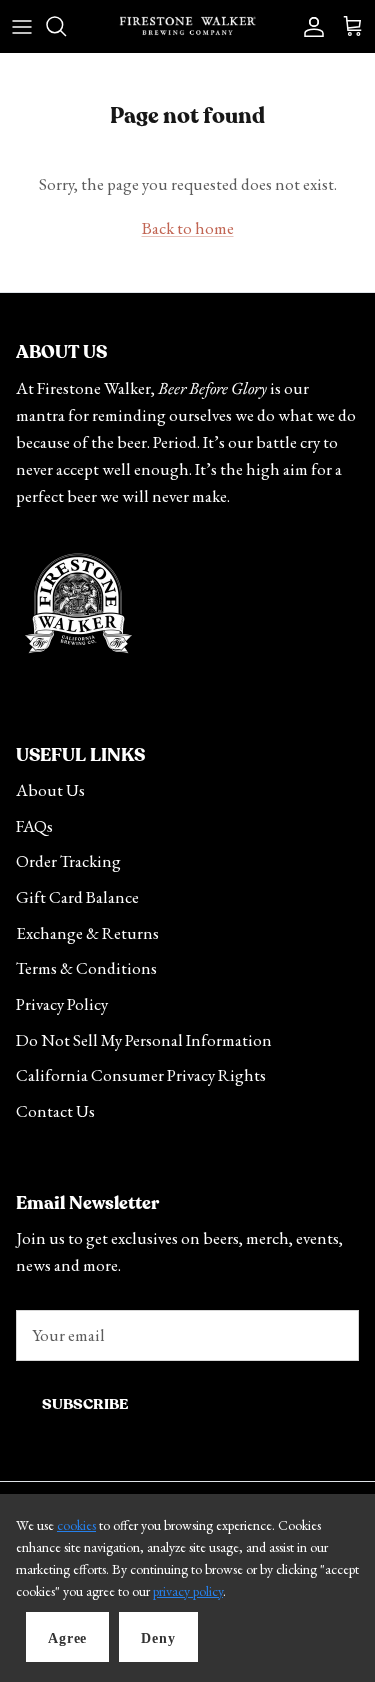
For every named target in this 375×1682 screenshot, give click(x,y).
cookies (76, 1525)
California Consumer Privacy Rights (141, 1075)
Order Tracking (68, 861)
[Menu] (22, 26)
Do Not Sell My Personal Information (144, 1040)
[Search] (66, 26)
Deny (158, 1638)
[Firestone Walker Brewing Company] (187, 26)
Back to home (188, 228)
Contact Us (55, 1111)
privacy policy (188, 1591)
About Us (50, 790)
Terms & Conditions (86, 968)
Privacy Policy (62, 1004)
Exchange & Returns (87, 933)
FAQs (34, 826)
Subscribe (85, 1404)
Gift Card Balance (77, 897)
